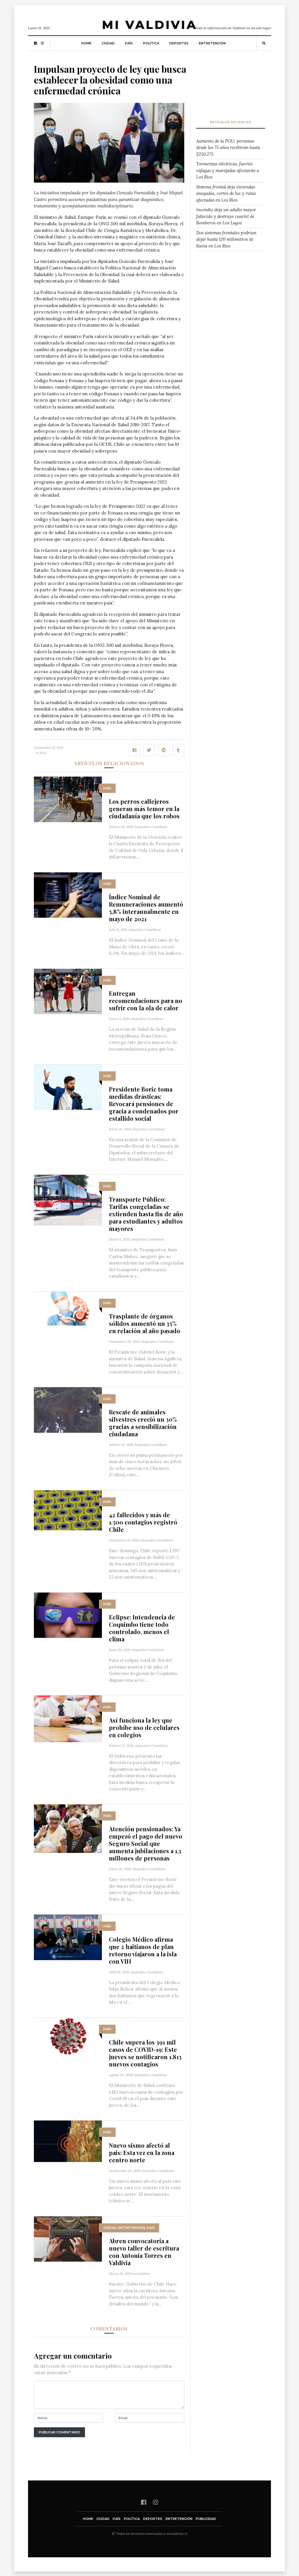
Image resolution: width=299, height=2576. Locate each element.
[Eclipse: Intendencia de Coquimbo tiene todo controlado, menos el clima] (68, 1615)
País (129, 43)
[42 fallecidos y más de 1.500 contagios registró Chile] (68, 1510)
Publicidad (206, 2519)
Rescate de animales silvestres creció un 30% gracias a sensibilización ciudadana (143, 1423)
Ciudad (108, 43)
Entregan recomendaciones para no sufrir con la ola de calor (146, 1001)
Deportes (179, 43)
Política (151, 43)
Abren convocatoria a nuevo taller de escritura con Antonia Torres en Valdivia (144, 2252)
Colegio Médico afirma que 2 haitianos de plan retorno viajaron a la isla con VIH (143, 1950)
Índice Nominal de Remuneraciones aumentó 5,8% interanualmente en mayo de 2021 (146, 908)
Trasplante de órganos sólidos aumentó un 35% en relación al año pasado (145, 1323)
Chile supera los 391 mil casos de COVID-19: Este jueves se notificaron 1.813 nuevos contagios (145, 2053)
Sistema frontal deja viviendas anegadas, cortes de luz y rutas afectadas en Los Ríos (226, 193)
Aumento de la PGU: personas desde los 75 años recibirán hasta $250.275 (228, 148)
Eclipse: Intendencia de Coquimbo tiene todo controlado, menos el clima (142, 1628)
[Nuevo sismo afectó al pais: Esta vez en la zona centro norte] (68, 2141)
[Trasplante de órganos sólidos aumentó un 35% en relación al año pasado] (68, 1308)
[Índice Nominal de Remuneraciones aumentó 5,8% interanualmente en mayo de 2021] (68, 894)
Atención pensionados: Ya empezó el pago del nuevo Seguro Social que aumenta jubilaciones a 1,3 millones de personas (146, 1843)
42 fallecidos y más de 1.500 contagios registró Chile (143, 1522)
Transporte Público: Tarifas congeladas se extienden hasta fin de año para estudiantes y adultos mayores (146, 1214)
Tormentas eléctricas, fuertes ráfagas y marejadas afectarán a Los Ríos (228, 170)
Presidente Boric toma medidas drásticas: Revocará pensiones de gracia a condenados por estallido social (144, 1104)
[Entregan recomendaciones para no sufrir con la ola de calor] (68, 991)
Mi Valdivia (149, 25)
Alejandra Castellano (151, 827)
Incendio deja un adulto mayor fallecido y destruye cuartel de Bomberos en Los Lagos (226, 216)
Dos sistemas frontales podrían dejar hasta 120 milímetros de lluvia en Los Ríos (226, 239)
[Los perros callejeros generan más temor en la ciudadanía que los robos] (68, 799)
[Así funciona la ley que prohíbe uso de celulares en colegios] (68, 1718)
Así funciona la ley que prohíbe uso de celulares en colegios (144, 1727)
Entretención (212, 43)
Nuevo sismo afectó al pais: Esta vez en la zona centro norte (142, 2153)
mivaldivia (141, 2273)
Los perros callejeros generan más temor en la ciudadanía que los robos (144, 809)
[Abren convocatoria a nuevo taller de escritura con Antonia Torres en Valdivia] (68, 2238)
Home (86, 43)
